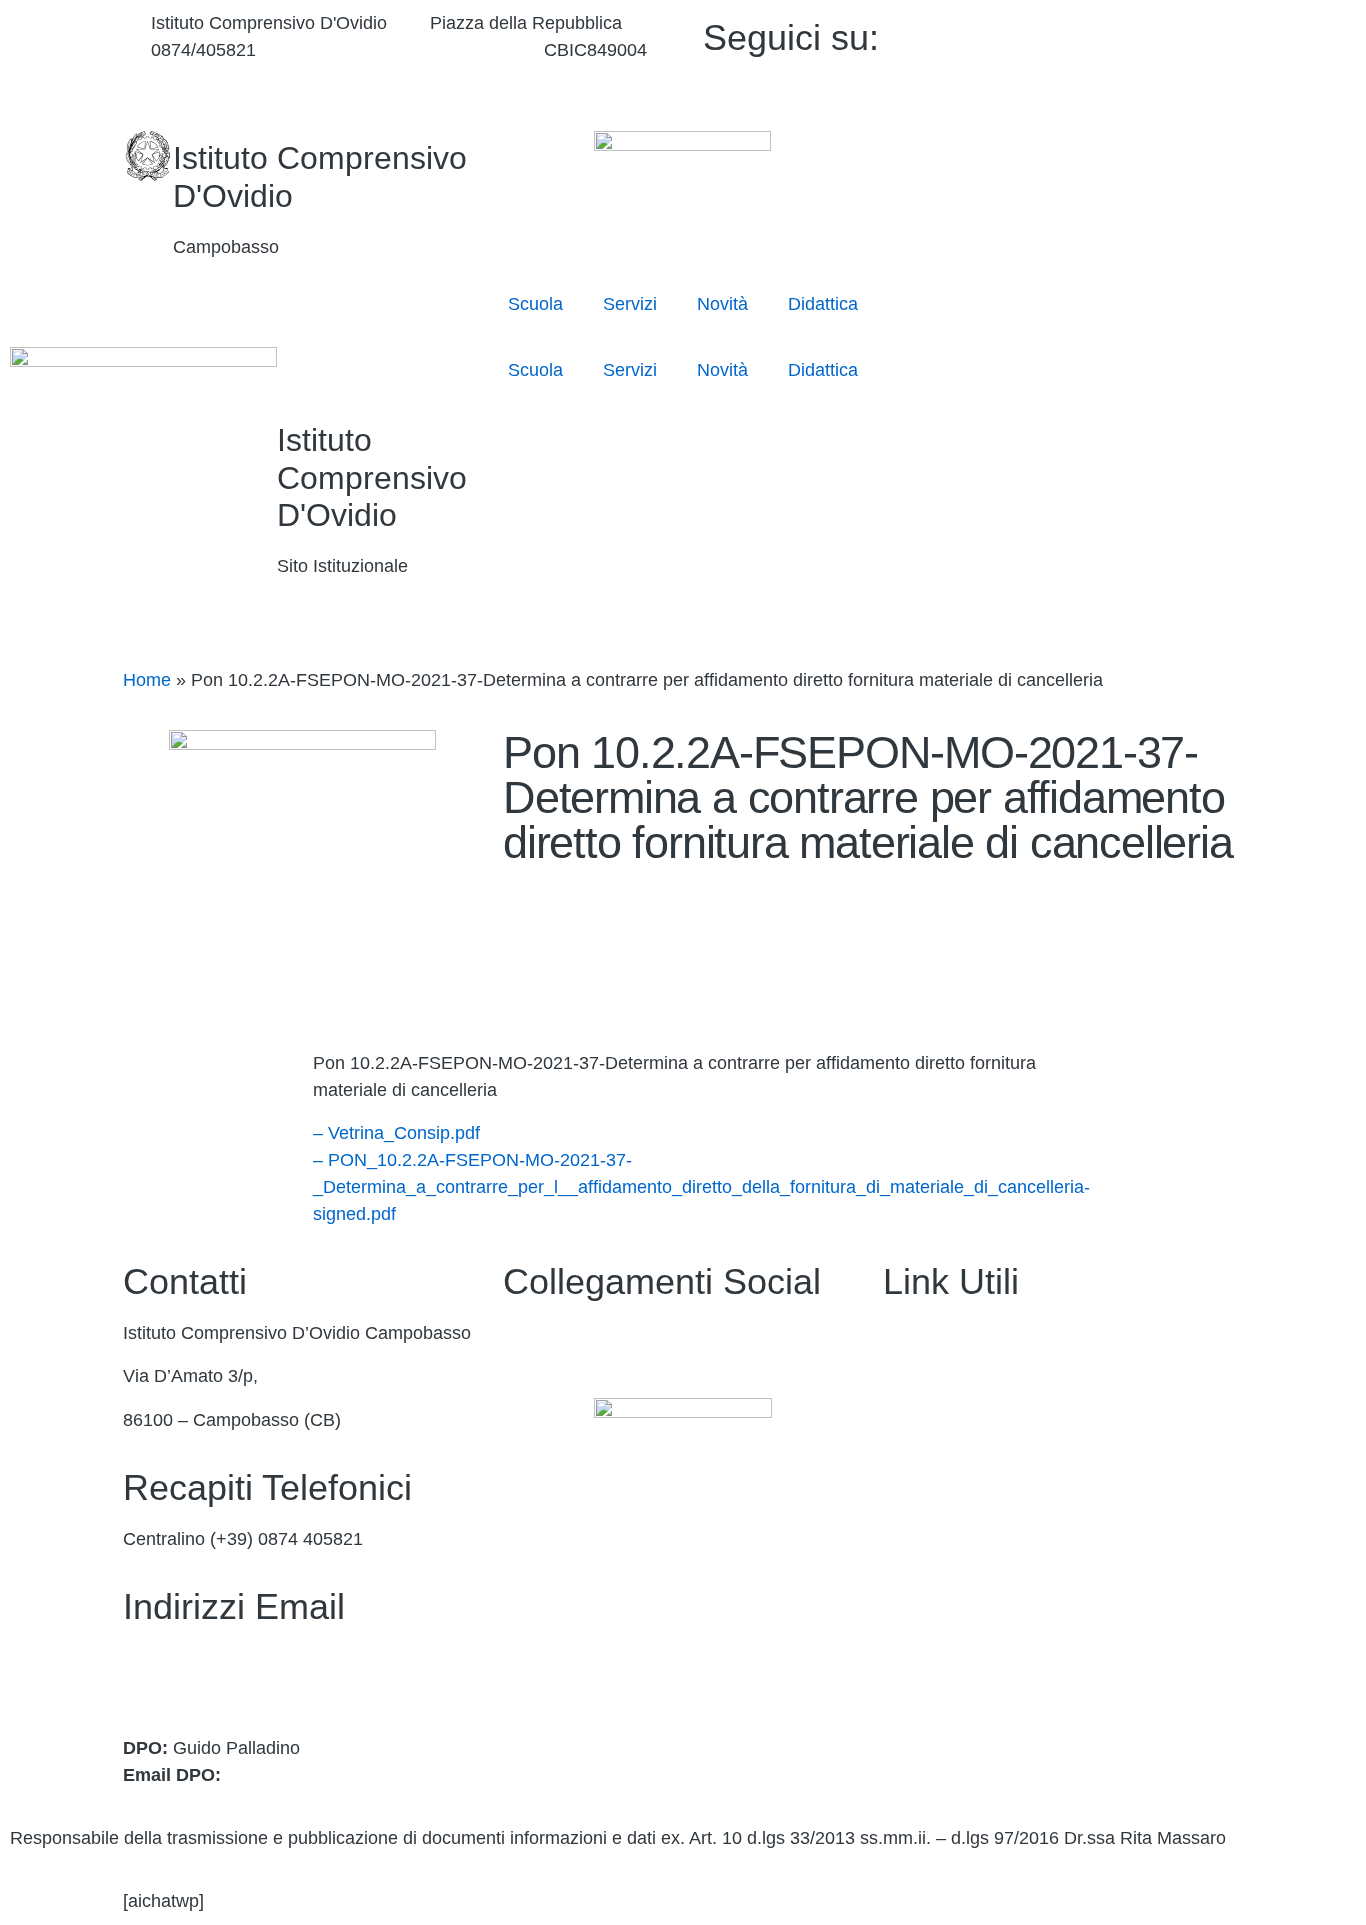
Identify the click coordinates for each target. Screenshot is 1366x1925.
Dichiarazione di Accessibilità (998, 1679)
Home (147, 680)
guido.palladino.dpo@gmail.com (354, 1775)
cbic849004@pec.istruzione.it (240, 1685)
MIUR (906, 1420)
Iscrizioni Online (946, 1463)
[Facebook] (1105, 33)
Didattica (823, 304)
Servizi (630, 304)
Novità (722, 304)
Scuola (535, 304)
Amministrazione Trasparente (1000, 1333)
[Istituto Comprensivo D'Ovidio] (148, 156)
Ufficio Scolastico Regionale (994, 1506)
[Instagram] (1105, 87)
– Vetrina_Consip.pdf (396, 1133)
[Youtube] (1105, 60)
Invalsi (908, 1592)
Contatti (914, 1376)
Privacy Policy (939, 1635)
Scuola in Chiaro (949, 1549)
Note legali (925, 1722)
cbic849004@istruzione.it (399, 50)
